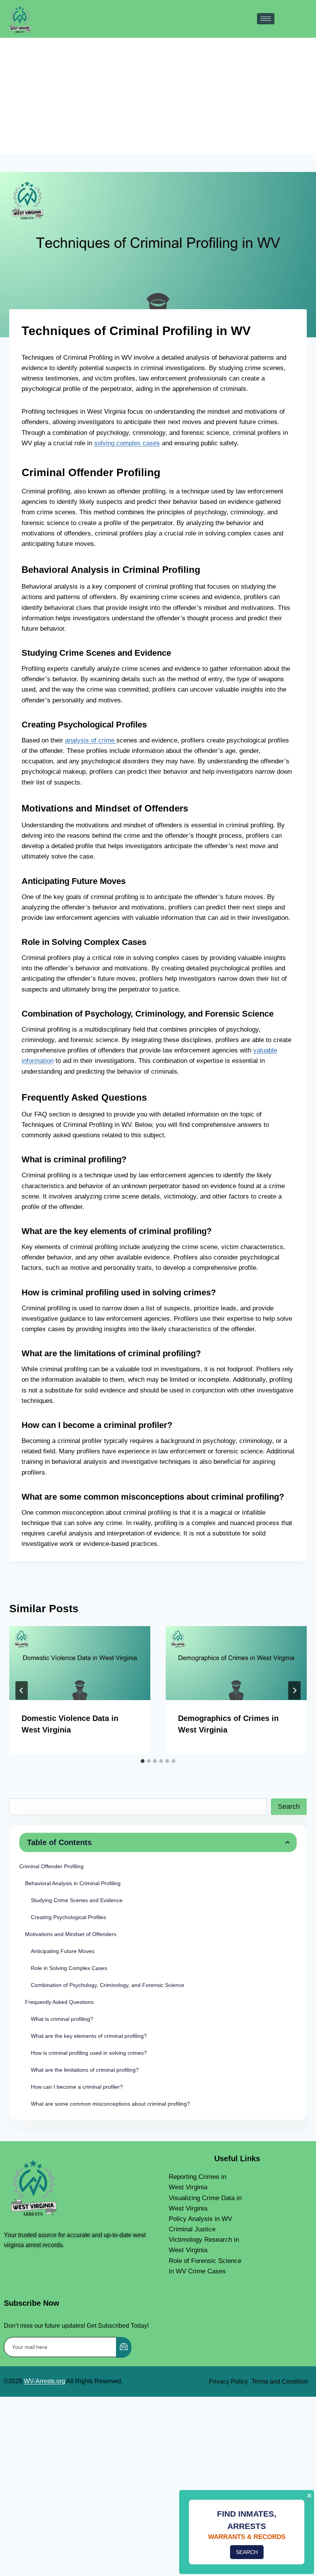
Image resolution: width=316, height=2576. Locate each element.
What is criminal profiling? (62, 2019)
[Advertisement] (158, 96)
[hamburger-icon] (266, 19)
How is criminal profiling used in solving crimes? (89, 2053)
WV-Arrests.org (45, 2381)
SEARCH (247, 2552)
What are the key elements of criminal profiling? (89, 2036)
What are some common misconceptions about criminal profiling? (110, 2104)
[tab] (143, 1761)
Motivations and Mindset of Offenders (71, 1934)
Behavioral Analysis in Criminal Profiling (73, 1883)
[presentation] (80, 1663)
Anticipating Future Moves (63, 1951)
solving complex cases (127, 443)
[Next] (294, 1690)
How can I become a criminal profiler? (77, 2087)
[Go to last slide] (22, 1690)
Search (289, 1807)
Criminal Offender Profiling (51, 1866)
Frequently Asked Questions (59, 2002)
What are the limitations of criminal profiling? (85, 2070)
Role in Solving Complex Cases (69, 1968)
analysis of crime (91, 740)
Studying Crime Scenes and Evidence (77, 1900)
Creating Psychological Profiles (68, 1917)
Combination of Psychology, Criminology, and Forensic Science (108, 1985)
